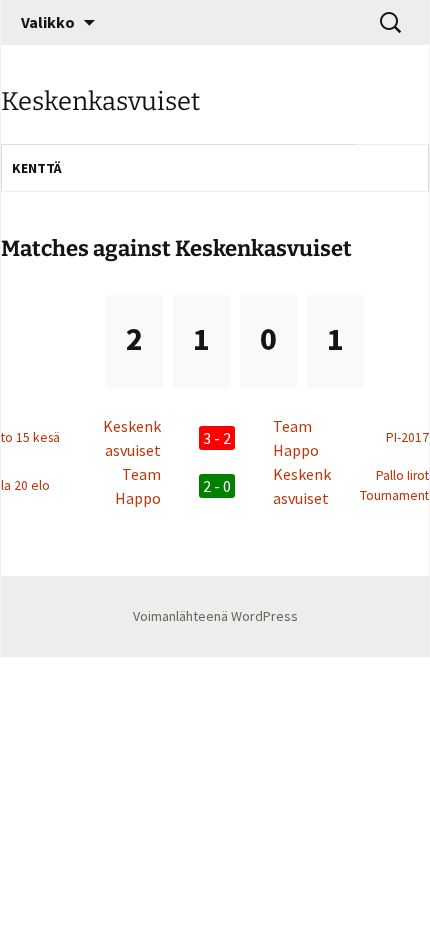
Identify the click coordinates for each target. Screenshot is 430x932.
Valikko (48, 22)
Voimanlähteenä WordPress (215, 616)
